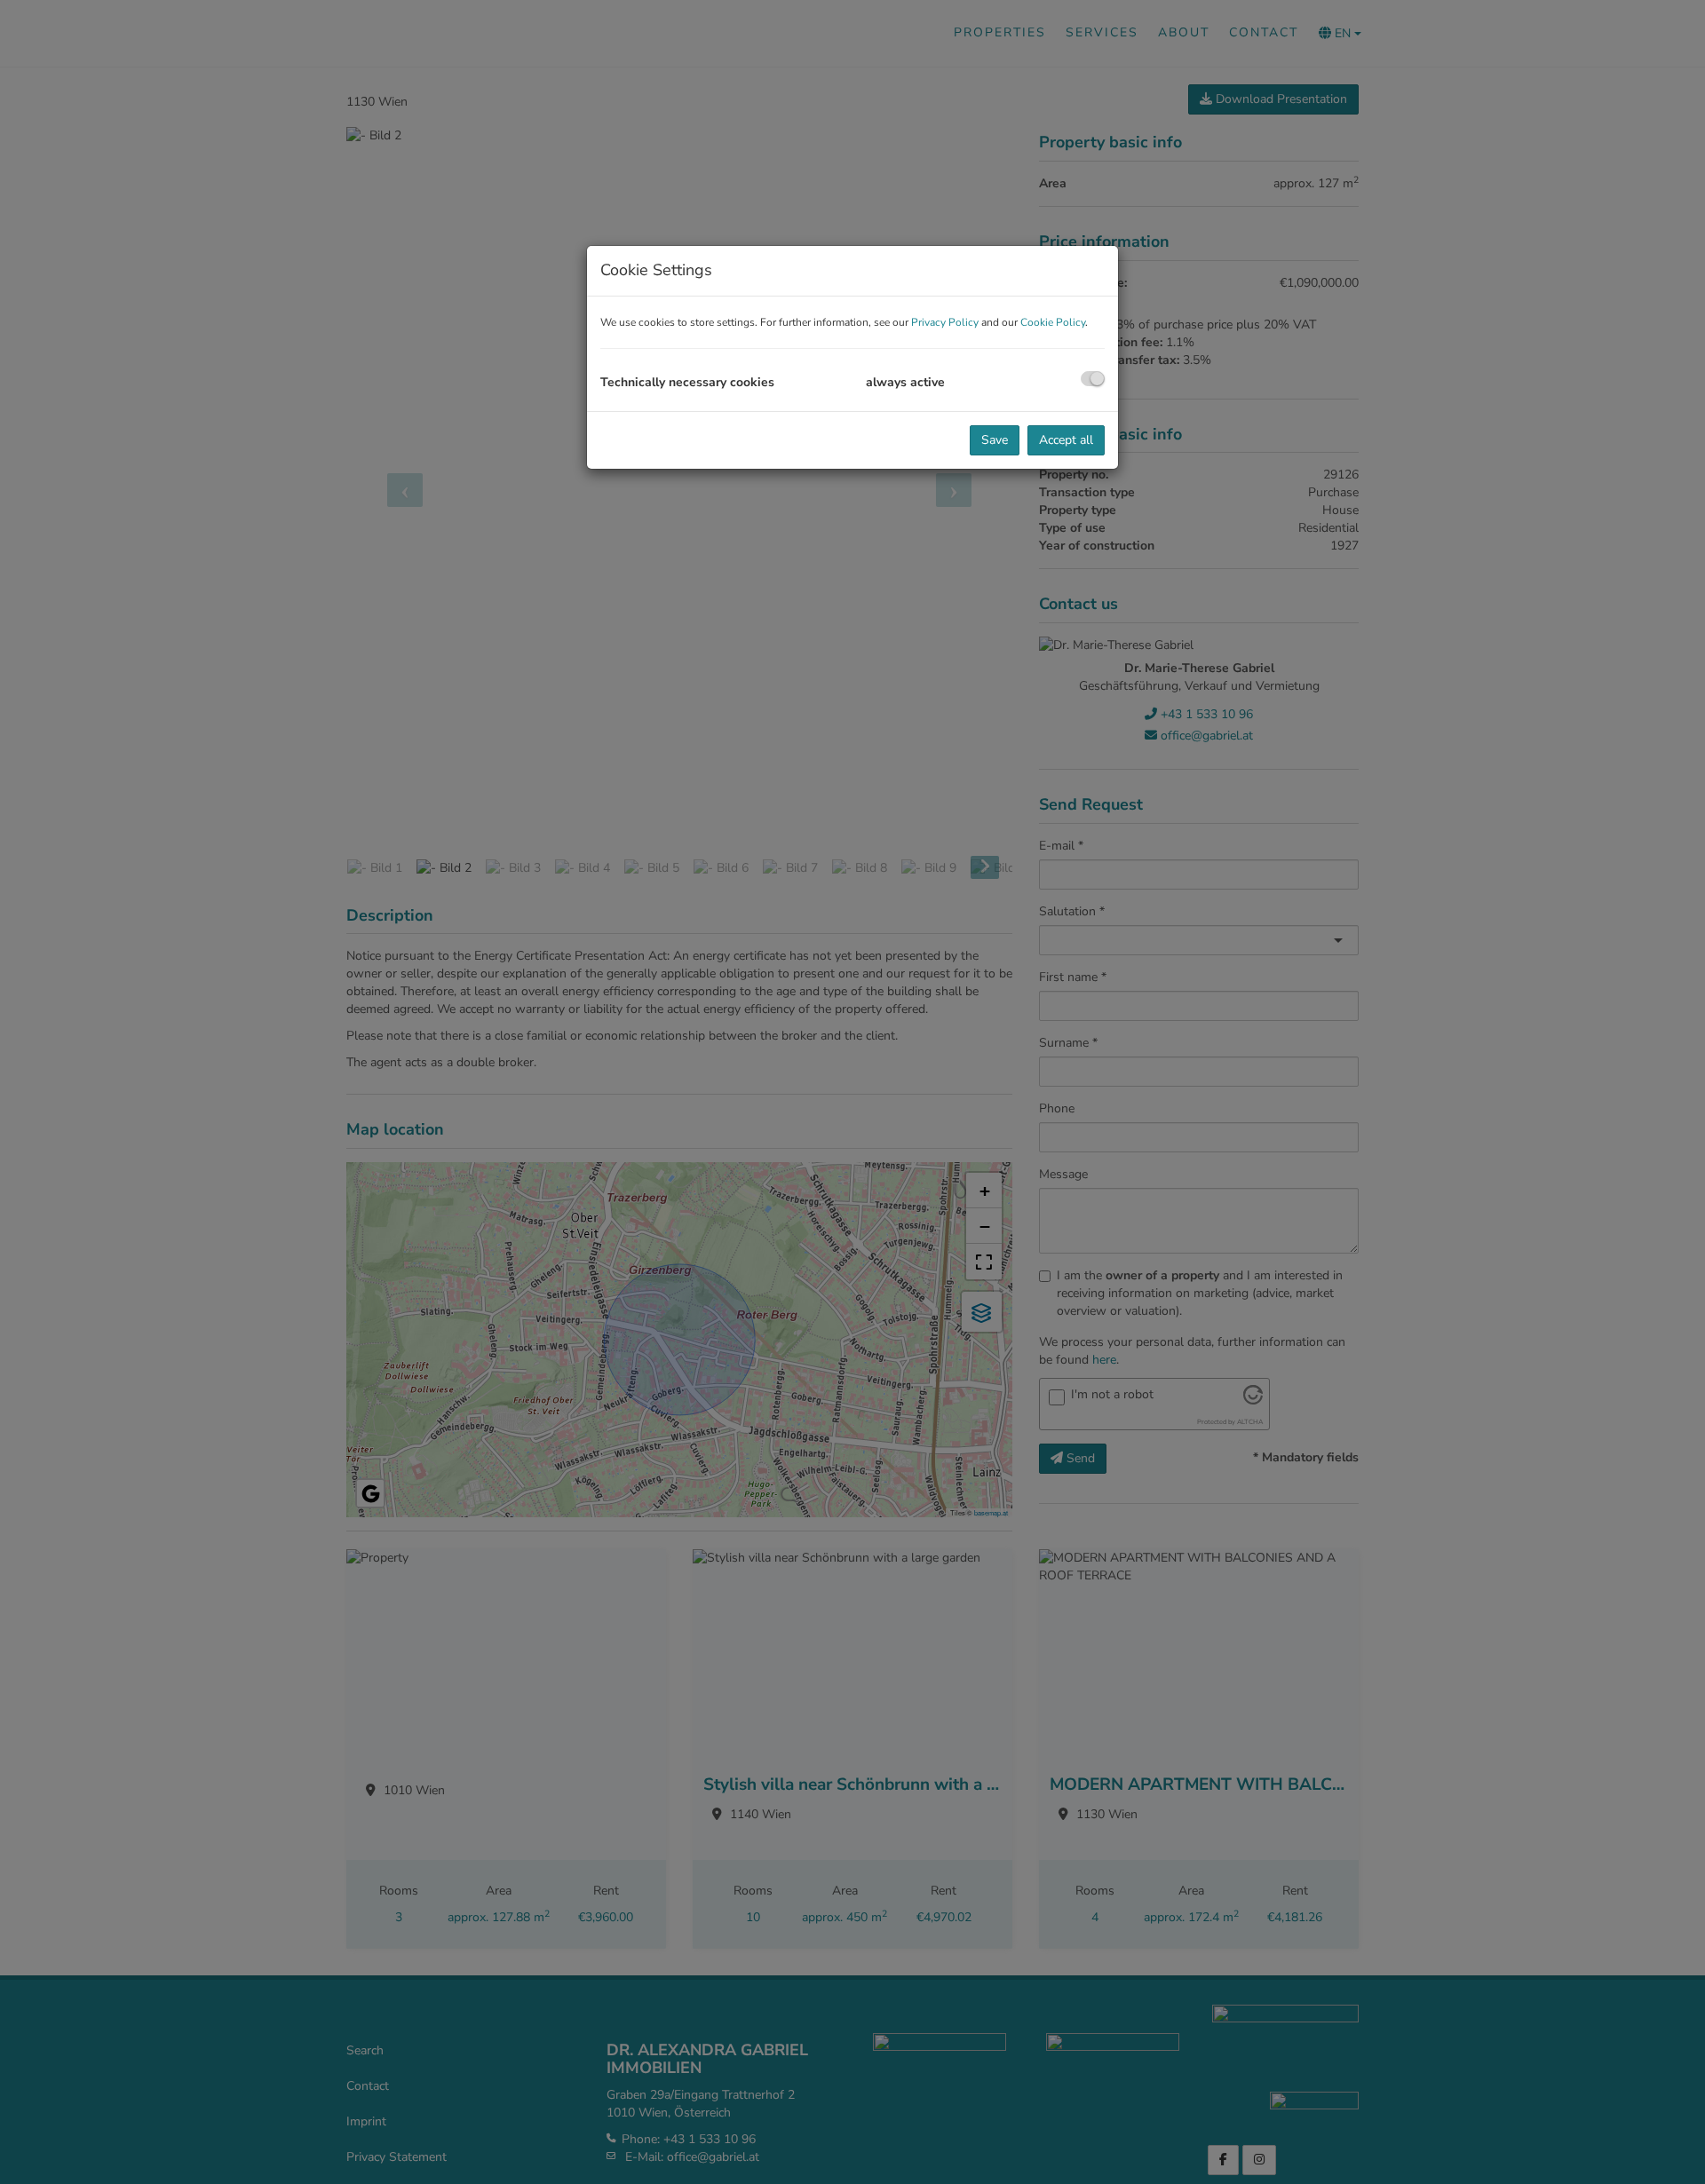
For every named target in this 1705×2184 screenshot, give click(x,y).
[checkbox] (1093, 379)
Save (995, 440)
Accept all (1066, 440)
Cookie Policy (1053, 322)
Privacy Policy (945, 322)
